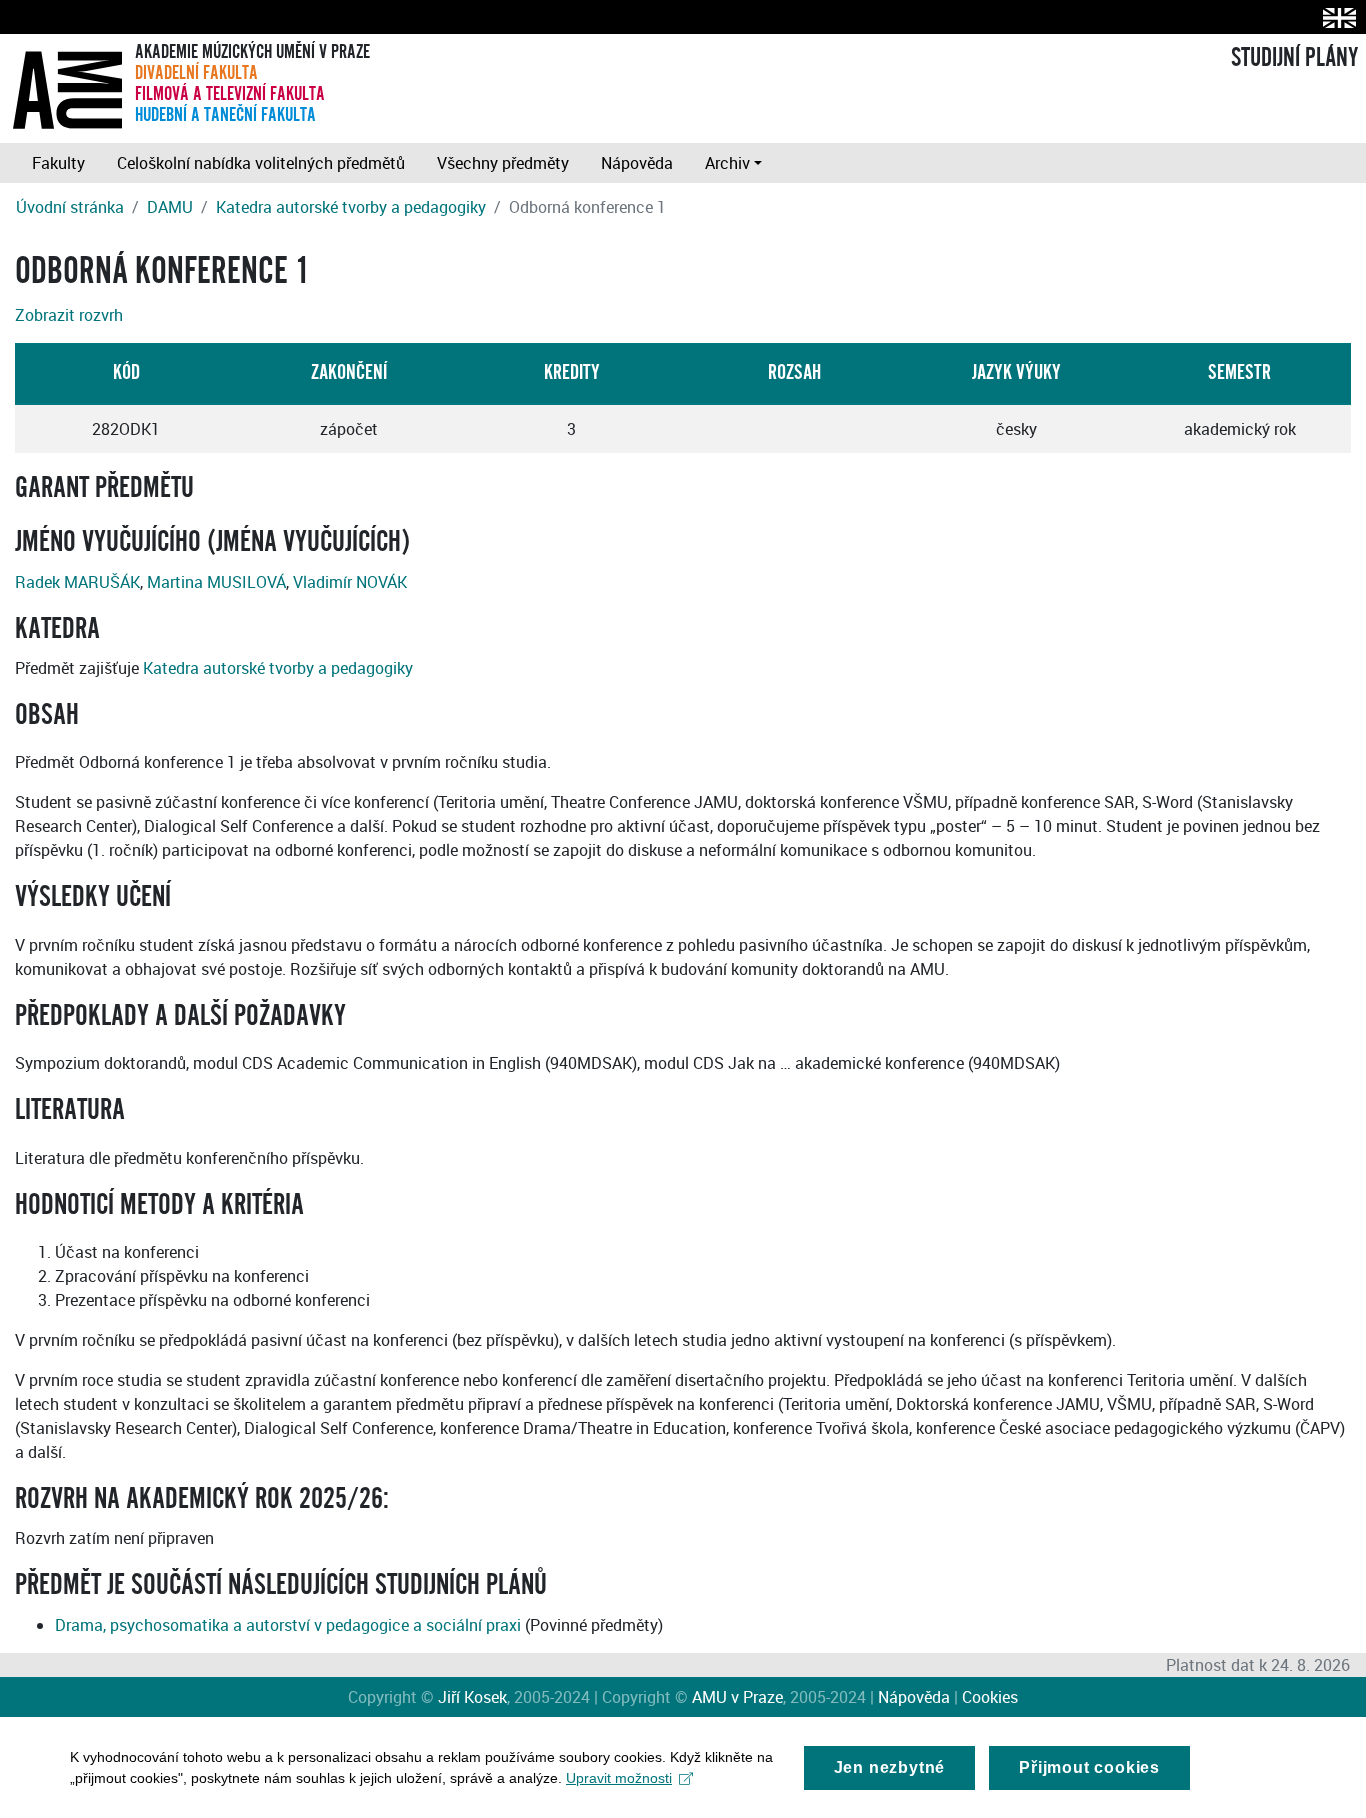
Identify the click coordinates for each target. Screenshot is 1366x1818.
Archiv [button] (727, 163)
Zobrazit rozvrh (69, 315)
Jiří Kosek (472, 1697)
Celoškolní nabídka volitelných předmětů (261, 163)
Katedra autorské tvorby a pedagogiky (351, 207)
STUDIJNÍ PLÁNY (1294, 58)
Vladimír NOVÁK (350, 582)
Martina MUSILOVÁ (216, 582)
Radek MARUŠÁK (77, 582)
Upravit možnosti (619, 1778)
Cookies (990, 1697)
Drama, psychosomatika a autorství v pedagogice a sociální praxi (288, 1625)
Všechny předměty (503, 163)
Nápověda (637, 163)
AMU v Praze (737, 1697)
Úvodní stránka (70, 207)
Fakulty (58, 163)
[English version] (1335, 17)
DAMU (170, 207)
